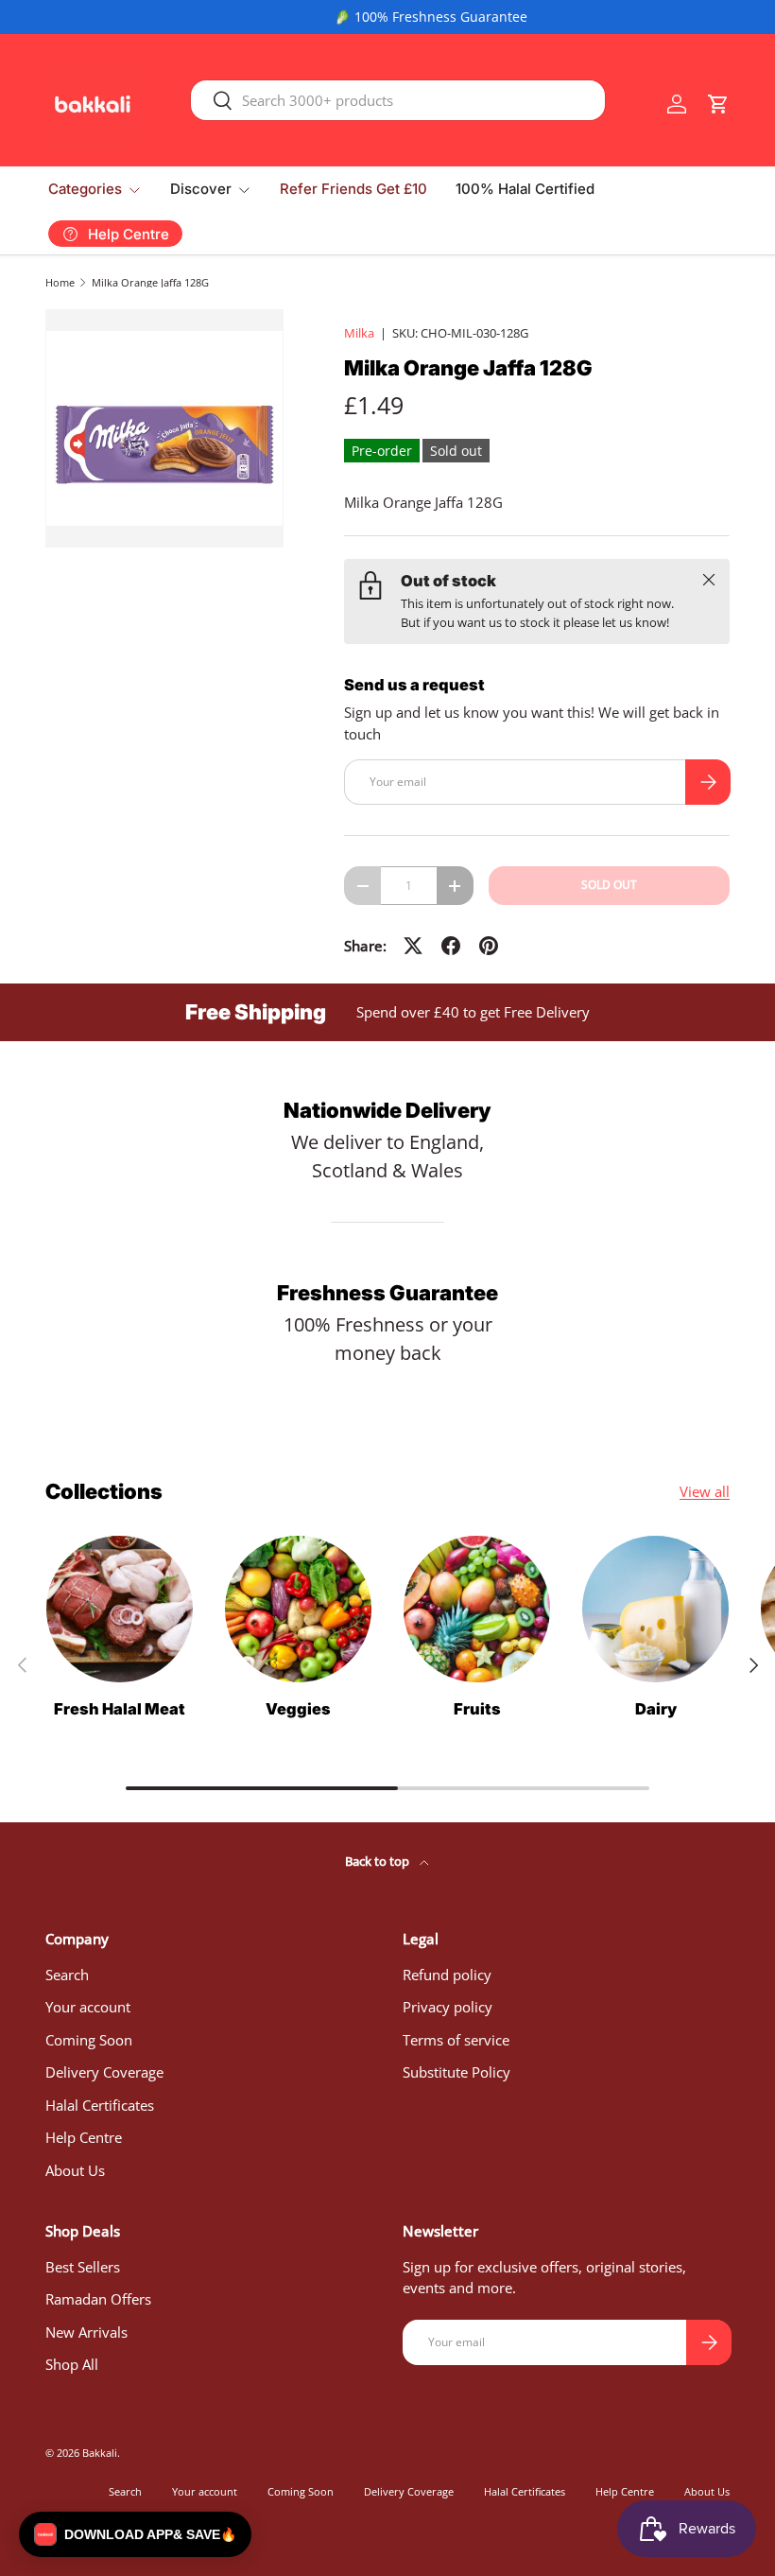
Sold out (609, 885)
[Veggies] (298, 1609)
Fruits (477, 1709)
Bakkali (100, 2453)
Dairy (656, 1709)
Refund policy (447, 1975)
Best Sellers (83, 2267)
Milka (359, 333)
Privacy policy (448, 2007)
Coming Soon (89, 2040)
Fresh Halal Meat (120, 1709)
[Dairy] (655, 1609)
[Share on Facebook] (451, 946)
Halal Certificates (100, 2105)
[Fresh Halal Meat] (120, 1609)
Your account (88, 2007)
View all (705, 1491)
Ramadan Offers (98, 2299)
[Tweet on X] (413, 946)
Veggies (298, 1709)
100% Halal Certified (525, 189)
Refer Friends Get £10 (353, 189)
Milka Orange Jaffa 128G (150, 282)
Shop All (72, 2364)
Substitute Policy (456, 2072)
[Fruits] (477, 1609)
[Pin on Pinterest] (489, 946)
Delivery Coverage (104, 2072)
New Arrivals (86, 2332)
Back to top (379, 1861)
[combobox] (398, 100)
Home (60, 282)
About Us (75, 2170)
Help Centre (84, 2137)
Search (67, 1975)
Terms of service (456, 2040)
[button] (718, 104)
